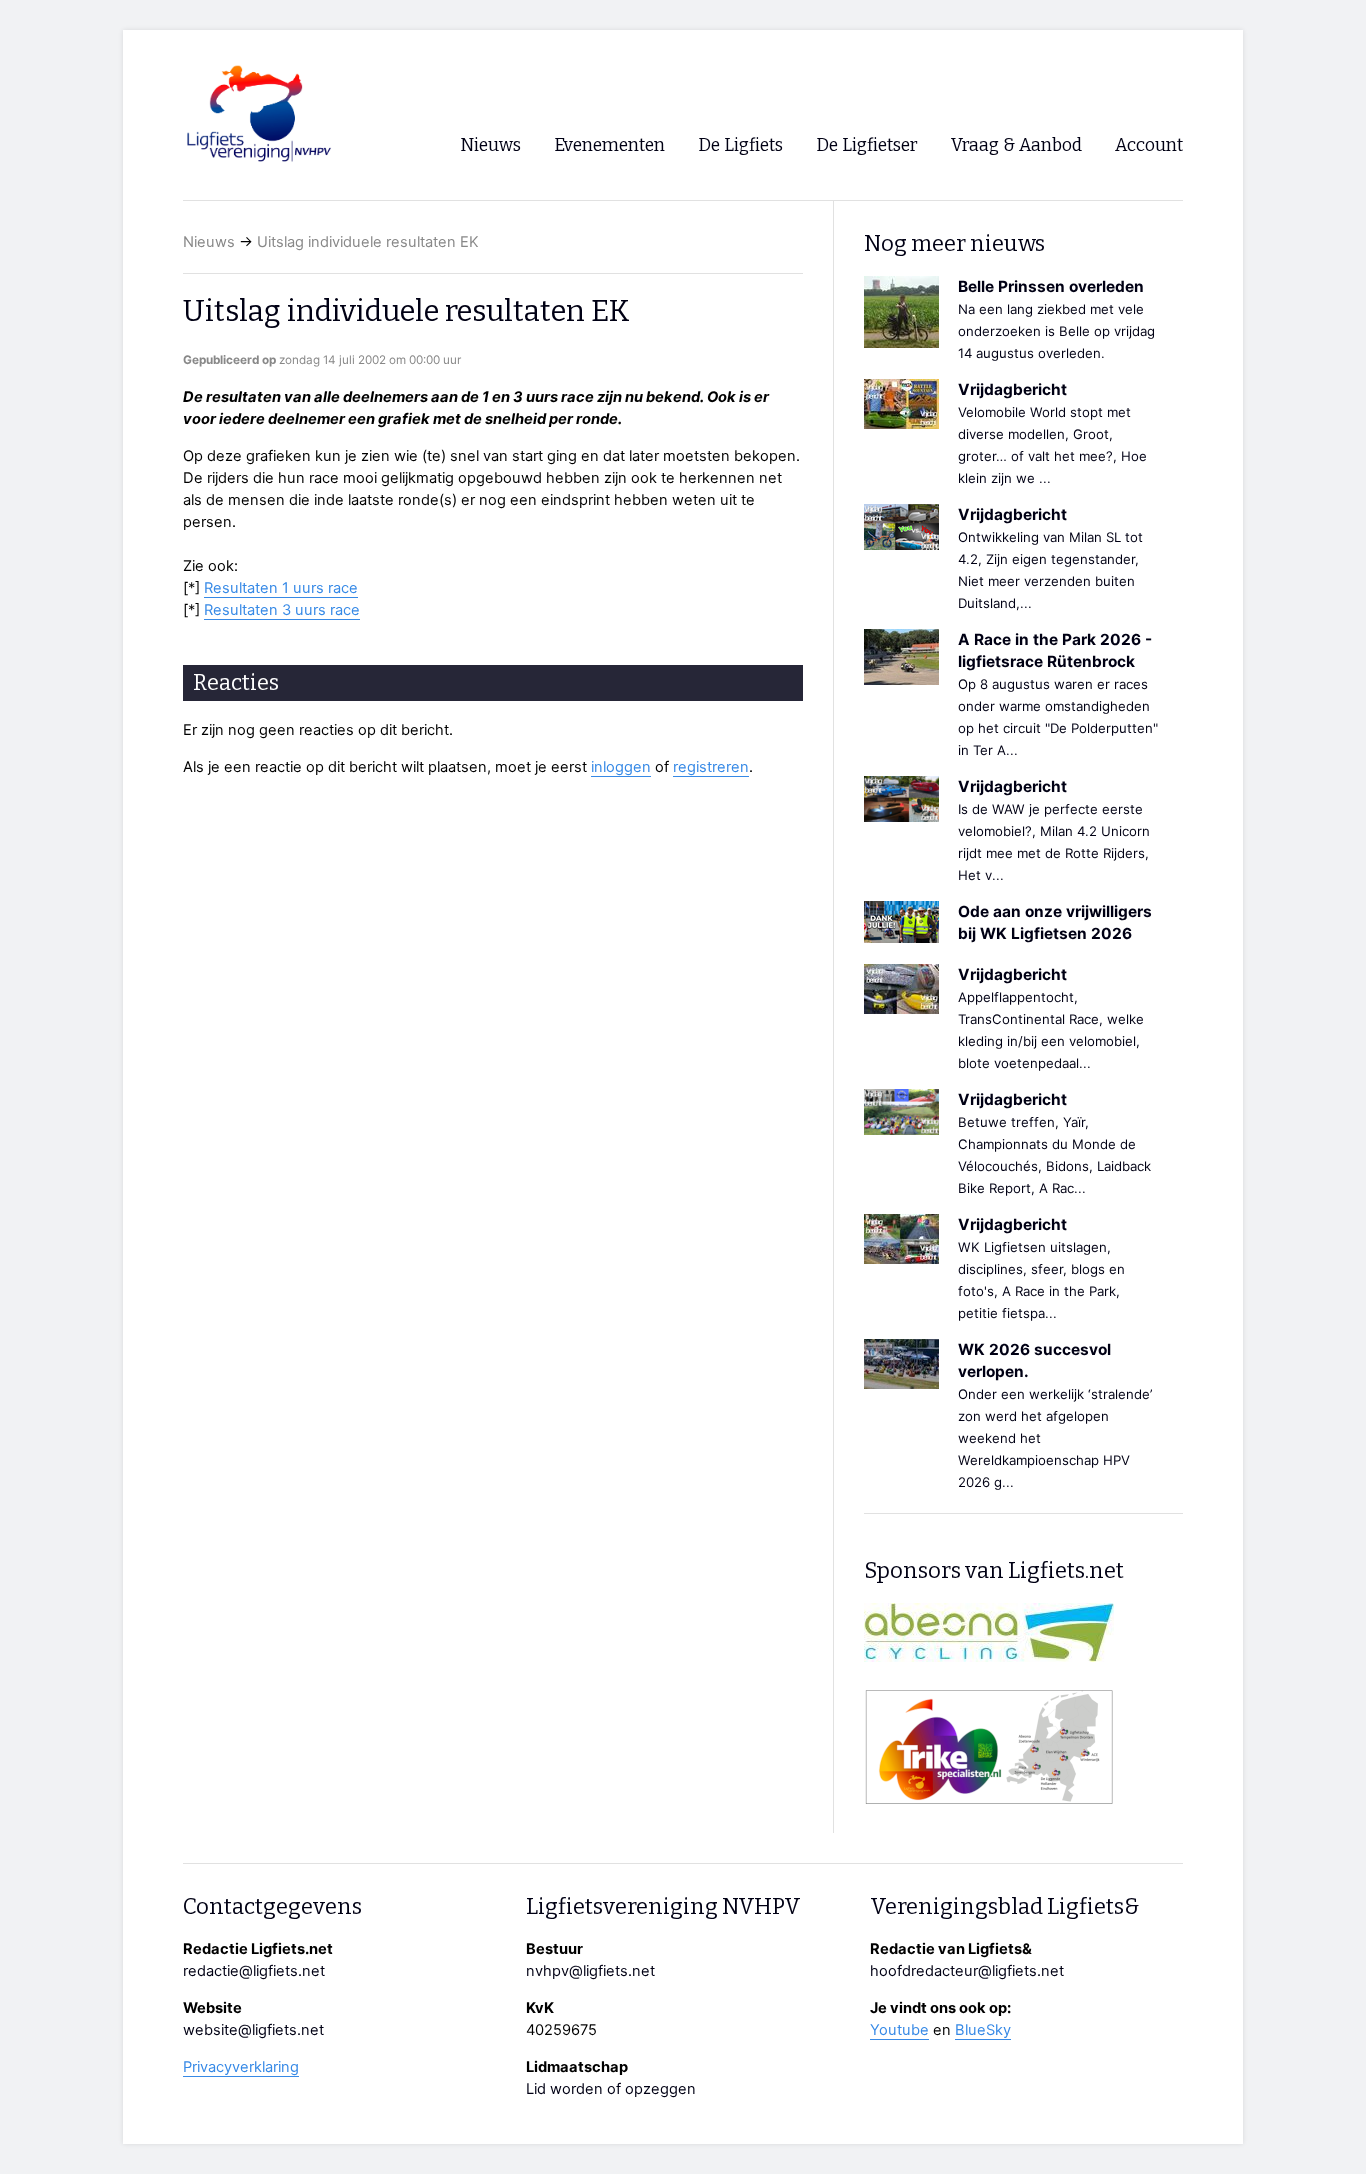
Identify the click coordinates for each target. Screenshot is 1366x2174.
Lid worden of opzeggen (611, 2089)
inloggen (621, 767)
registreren (711, 767)
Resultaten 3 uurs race (282, 610)
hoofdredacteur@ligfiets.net (967, 1971)
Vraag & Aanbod (1016, 145)
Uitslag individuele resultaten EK (368, 242)
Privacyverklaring (241, 2067)
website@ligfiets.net (253, 2030)
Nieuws (209, 242)
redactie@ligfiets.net (254, 1971)
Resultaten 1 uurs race (281, 588)
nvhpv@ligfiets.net (590, 1971)
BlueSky (983, 2030)
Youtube (899, 2030)
